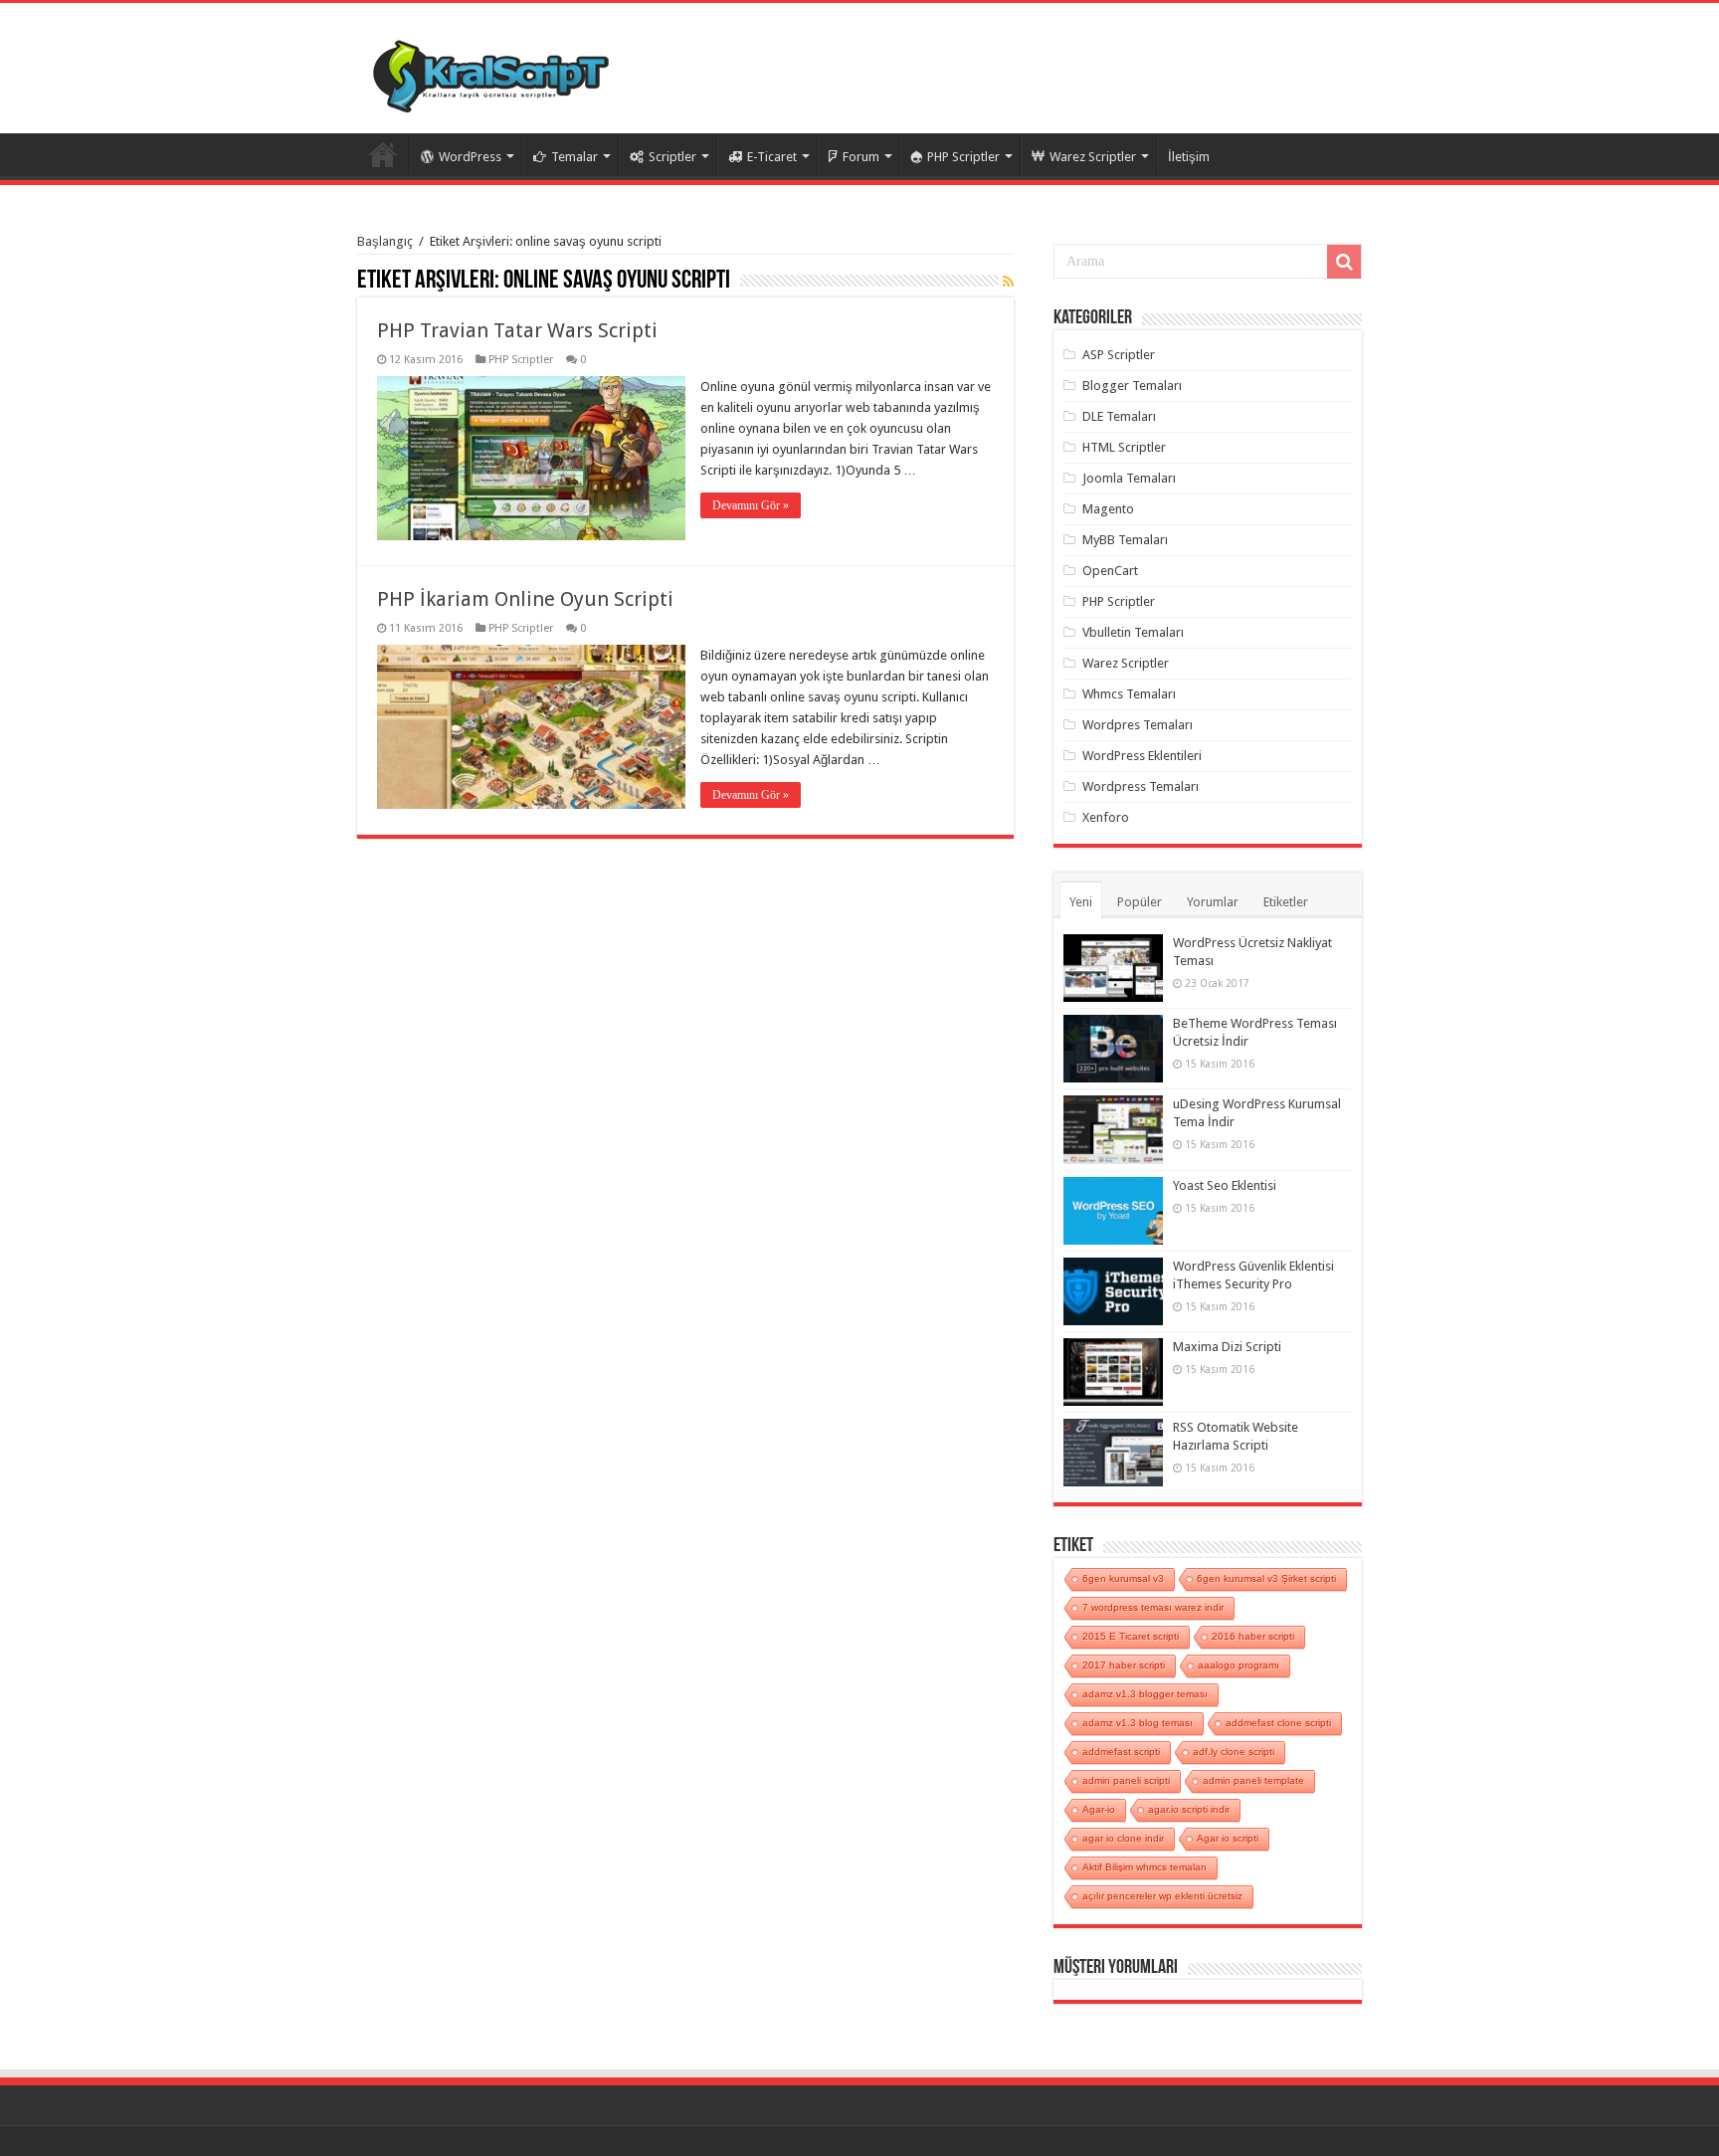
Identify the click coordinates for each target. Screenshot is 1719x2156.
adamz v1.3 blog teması (1138, 1723)
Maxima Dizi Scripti (1227, 1347)
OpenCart (1110, 571)
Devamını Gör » (751, 505)
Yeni (1081, 902)
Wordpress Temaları (1141, 786)
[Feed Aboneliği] (1008, 282)
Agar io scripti (1228, 1838)
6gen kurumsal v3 (1123, 1578)
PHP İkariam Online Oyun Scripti (525, 599)
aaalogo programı (1239, 1665)
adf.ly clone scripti (1234, 1752)
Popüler (1140, 902)
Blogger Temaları (1132, 386)
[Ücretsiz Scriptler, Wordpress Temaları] (491, 72)
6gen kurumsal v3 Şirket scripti (1266, 1578)
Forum (861, 157)
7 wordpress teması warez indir (1153, 1607)
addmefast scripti (1121, 1752)
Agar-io (1099, 1809)
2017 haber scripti (1124, 1665)
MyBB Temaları (1125, 540)
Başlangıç (385, 241)
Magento (1108, 509)
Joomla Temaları (1129, 478)
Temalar (574, 157)
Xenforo (1106, 817)
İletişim (1189, 157)
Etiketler (1286, 902)
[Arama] (1344, 262)
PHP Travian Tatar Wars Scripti (517, 330)
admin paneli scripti (1126, 1780)
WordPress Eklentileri (1142, 756)
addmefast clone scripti (1278, 1723)
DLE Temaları (1119, 416)
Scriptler (672, 157)
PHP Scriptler (963, 157)
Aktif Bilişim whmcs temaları (1145, 1867)
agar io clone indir (1123, 1838)
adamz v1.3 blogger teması (1145, 1694)
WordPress (470, 157)
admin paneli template (1253, 1780)
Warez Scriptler (1093, 157)
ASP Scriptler (1119, 355)
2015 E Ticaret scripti (1131, 1636)
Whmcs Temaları (1129, 694)
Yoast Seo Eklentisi (1225, 1185)
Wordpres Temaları (1138, 725)
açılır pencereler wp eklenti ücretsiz (1162, 1896)
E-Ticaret (772, 157)
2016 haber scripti (1253, 1636)
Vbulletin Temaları (1133, 632)
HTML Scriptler (1124, 447)
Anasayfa (383, 154)
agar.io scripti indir (1189, 1809)
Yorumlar (1213, 902)
